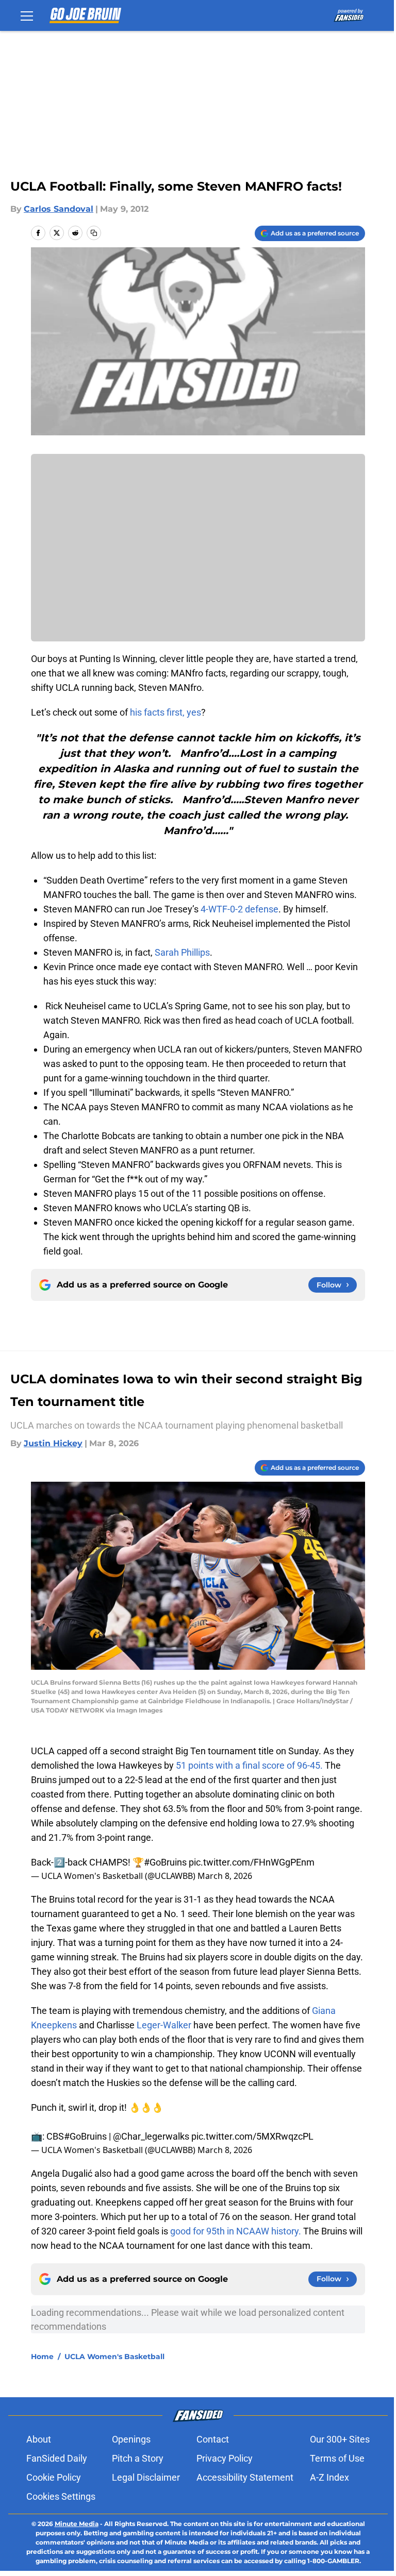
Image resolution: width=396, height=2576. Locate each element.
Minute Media (77, 2524)
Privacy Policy (225, 2458)
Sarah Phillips (182, 952)
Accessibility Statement (245, 2477)
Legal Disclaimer (146, 2477)
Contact (213, 2439)
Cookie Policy (54, 2477)
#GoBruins (165, 1862)
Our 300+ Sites (340, 2439)
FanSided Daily (57, 2458)
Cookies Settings (61, 2496)
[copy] (94, 233)
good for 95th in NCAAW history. (236, 2231)
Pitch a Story (138, 2458)
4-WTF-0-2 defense (240, 909)
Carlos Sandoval (59, 209)
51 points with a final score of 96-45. (249, 1765)
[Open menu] (27, 15)
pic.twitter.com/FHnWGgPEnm (252, 1862)
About (39, 2439)
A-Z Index (329, 2477)
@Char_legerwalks (151, 2136)
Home (42, 2357)
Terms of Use (337, 2458)
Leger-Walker (164, 2025)
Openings (131, 2439)
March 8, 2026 (225, 1876)
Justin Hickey (53, 1443)
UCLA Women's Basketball (114, 2357)
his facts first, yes (166, 712)
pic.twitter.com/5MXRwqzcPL (252, 2136)
